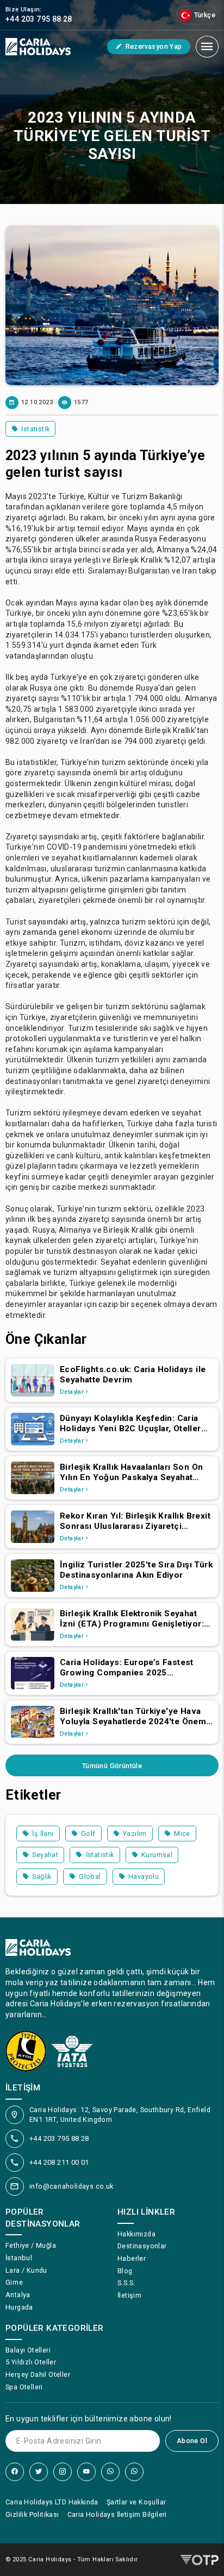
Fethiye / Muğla (31, 2245)
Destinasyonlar (142, 2246)
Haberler (132, 2258)
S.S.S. (126, 2283)
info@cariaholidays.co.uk (71, 2186)
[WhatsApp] (110, 2472)
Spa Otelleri (24, 2387)
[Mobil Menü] (207, 47)
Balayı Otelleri (28, 2350)
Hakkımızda (136, 2234)
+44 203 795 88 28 (59, 2138)
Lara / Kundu (26, 2270)
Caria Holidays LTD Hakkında (52, 2502)
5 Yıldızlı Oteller (31, 2362)
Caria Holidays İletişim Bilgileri (117, 2514)
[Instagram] (63, 2472)
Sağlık (42, 1876)
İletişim (129, 2295)
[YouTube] (86, 2472)
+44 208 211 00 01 (59, 2162)
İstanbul (19, 2258)
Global (90, 1876)
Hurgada (19, 2307)
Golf (88, 1834)
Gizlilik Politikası (32, 2514)
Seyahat (45, 1855)
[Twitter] (39, 2472)
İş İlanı (43, 1834)
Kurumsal (157, 1855)
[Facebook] (15, 2472)
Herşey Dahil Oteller (38, 2374)
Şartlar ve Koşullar (136, 2502)
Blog (125, 2271)
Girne (14, 2282)
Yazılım (135, 1834)
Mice (182, 1834)
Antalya (18, 2295)
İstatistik (35, 429)
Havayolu (144, 1876)
